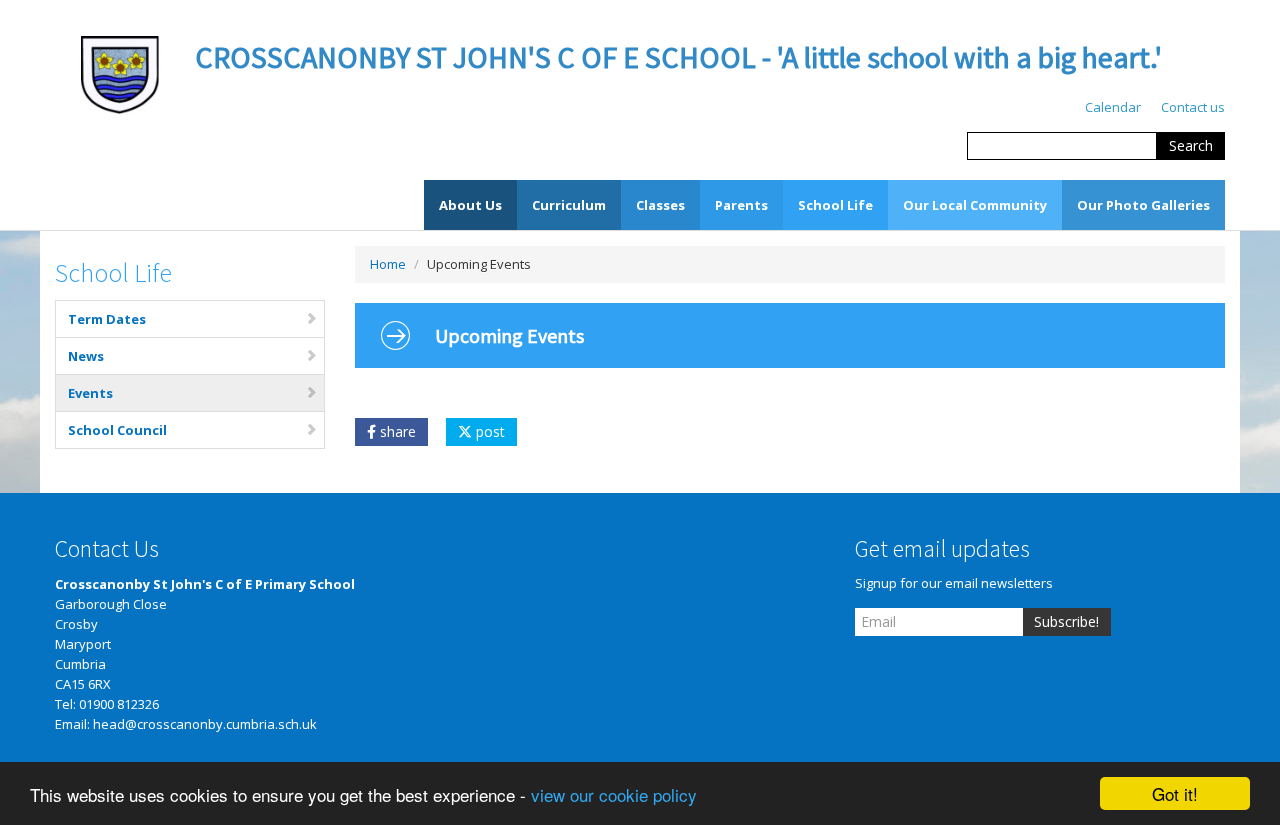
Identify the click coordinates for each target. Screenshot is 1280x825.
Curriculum (569, 205)
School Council (117, 430)
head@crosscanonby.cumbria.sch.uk (205, 724)
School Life (835, 205)
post (488, 431)
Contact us (1193, 107)
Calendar (1113, 107)
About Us (470, 205)
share (396, 431)
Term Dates (107, 319)
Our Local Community (975, 205)
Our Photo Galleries (1143, 205)
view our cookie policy (614, 794)
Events (90, 393)
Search (1191, 145)
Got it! (1175, 793)
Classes (660, 205)
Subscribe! (1066, 621)
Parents (741, 205)
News (86, 356)
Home (388, 264)
